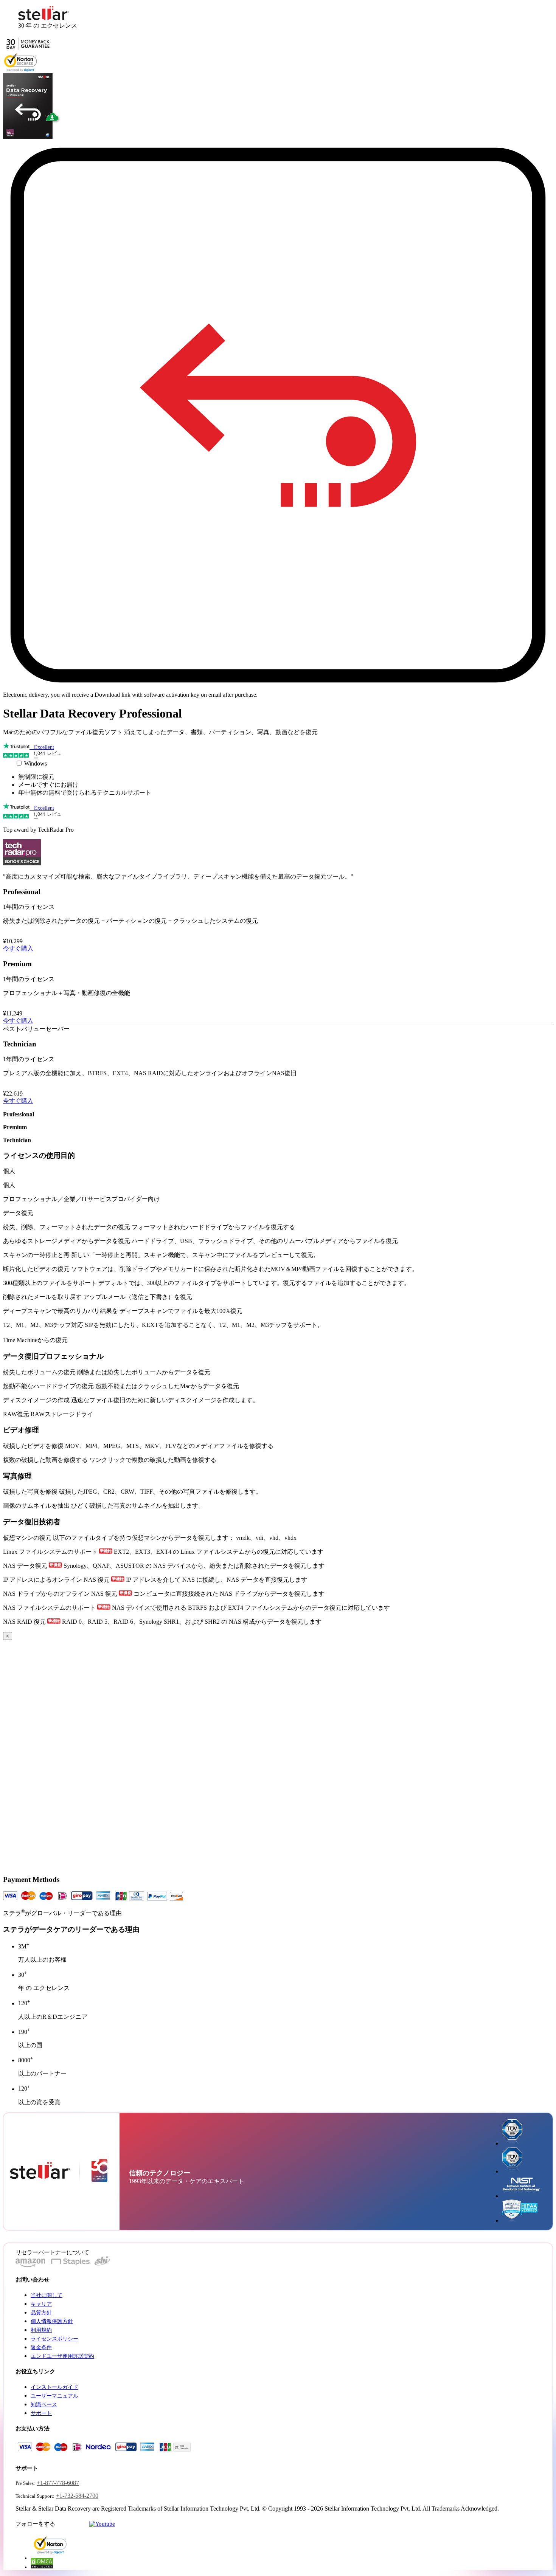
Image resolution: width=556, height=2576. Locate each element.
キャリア (41, 2304)
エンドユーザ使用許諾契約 (62, 2356)
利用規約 (41, 2330)
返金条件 (41, 2347)
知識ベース (44, 2405)
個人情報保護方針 (52, 2321)
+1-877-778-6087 (58, 2483)
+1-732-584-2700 (77, 2496)
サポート (41, 2413)
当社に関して (47, 2295)
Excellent (42, 747)
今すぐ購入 (18, 948)
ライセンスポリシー (54, 2339)
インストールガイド (54, 2387)
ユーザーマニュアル (54, 2396)
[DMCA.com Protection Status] (42, 2567)
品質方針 (41, 2313)
